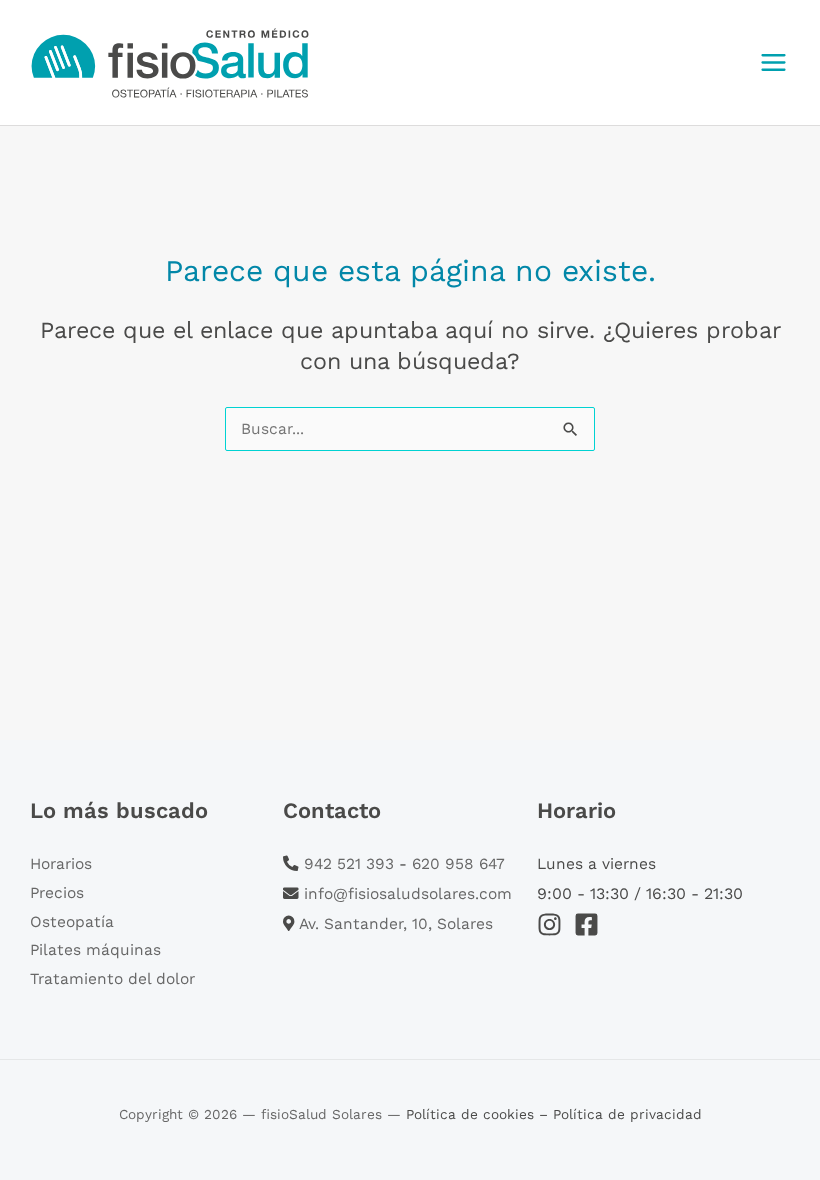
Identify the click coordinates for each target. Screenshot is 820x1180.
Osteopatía (72, 922)
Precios (57, 893)
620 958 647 (458, 864)
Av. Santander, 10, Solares (396, 924)
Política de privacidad (627, 1114)
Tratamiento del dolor (112, 979)
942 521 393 (349, 864)
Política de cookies (472, 1114)
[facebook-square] (590, 924)
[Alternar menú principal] (774, 62)
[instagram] (553, 924)
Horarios (61, 864)
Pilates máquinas (95, 950)
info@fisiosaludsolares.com (408, 894)
